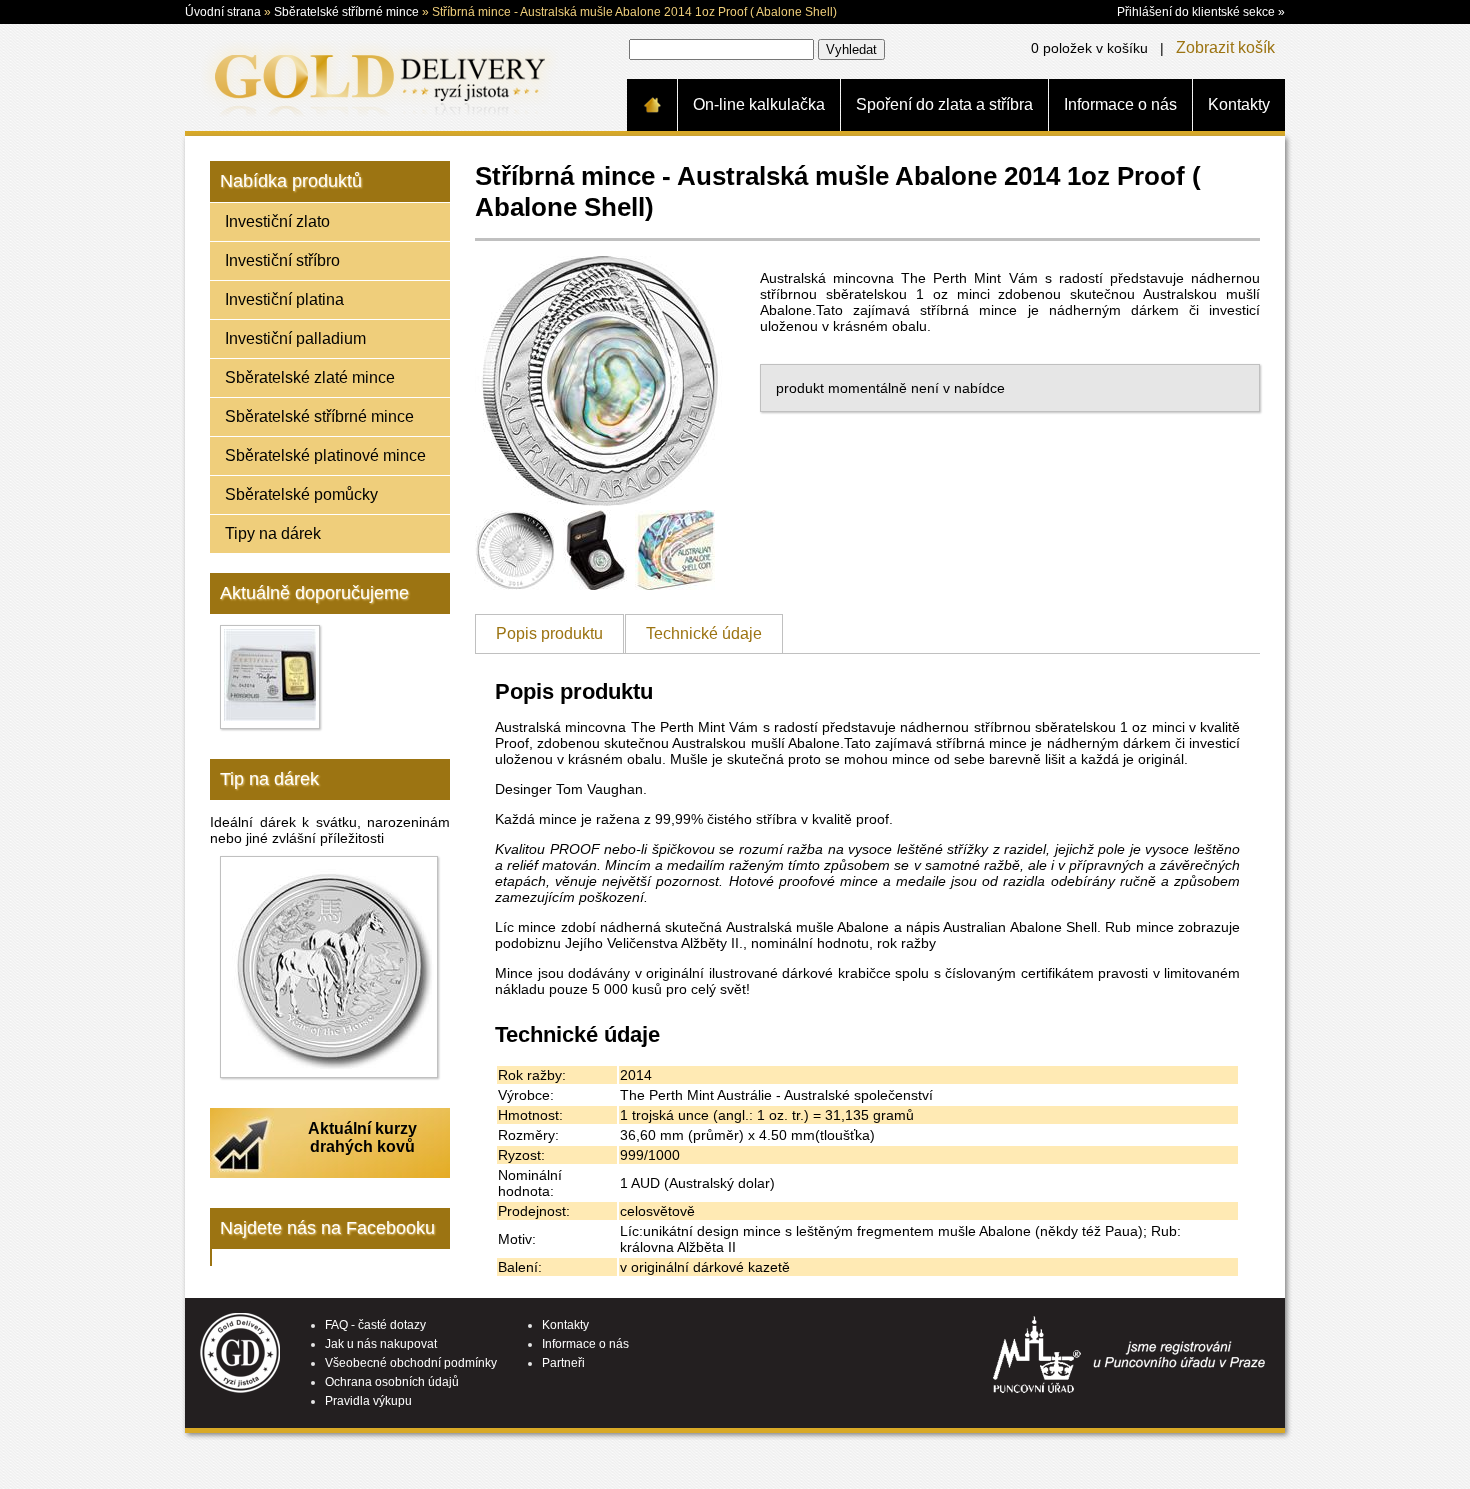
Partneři (563, 1363)
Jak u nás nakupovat (381, 1344)
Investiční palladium (295, 338)
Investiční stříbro (282, 260)
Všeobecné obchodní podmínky (411, 1363)
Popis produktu (549, 633)
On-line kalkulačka (759, 104)
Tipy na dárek (273, 533)
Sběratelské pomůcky (301, 494)
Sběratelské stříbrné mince (346, 12)
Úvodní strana (223, 12)
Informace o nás (1120, 104)
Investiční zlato (277, 221)
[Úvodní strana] (652, 105)
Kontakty (1239, 104)
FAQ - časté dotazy (375, 1325)
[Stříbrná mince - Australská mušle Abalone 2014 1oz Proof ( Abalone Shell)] (600, 500)
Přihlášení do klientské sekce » (1201, 12)
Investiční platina (284, 299)
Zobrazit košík (1225, 47)
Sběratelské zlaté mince (310, 377)
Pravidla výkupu (368, 1401)
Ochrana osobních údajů (392, 1382)
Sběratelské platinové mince (325, 455)
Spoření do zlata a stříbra (944, 104)
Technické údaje (704, 633)
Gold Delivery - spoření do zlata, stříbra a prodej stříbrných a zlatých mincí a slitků (376, 77)
